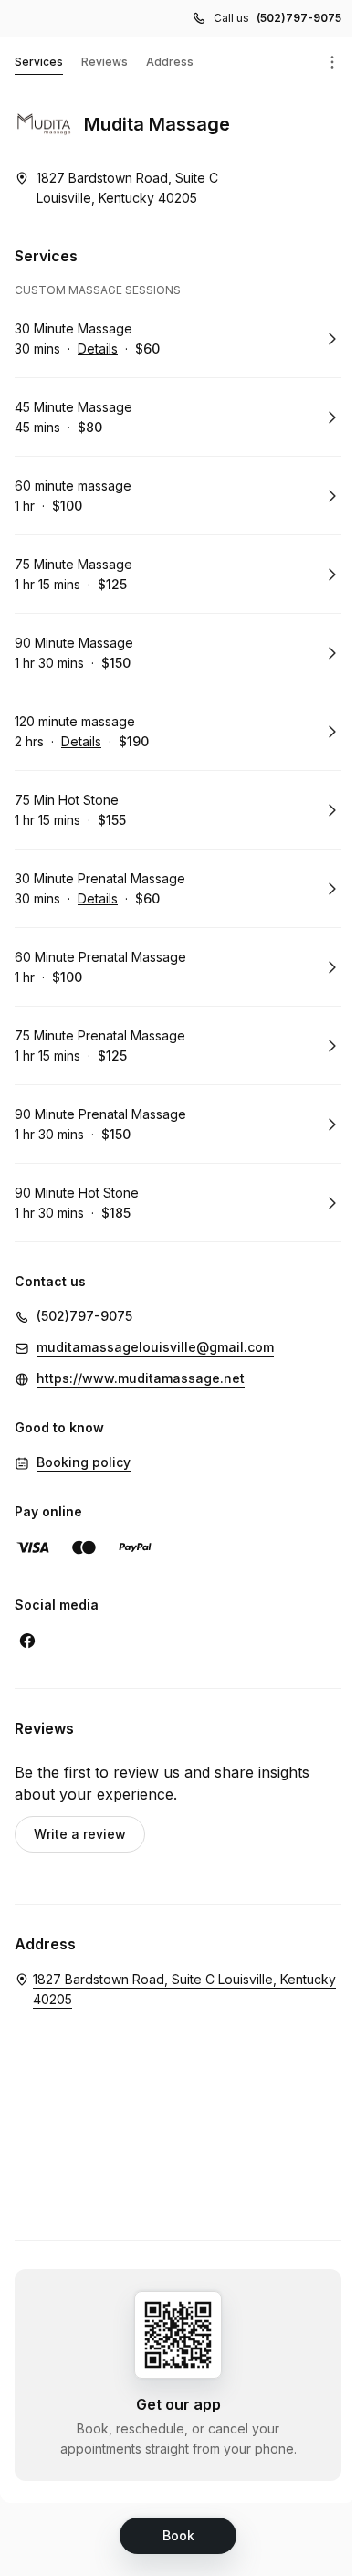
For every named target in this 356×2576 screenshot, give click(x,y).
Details (98, 348)
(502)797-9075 (299, 18)
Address (170, 62)
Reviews (105, 62)
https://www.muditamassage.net (141, 1378)
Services (39, 62)
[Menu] (332, 62)
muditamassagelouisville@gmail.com (155, 1347)
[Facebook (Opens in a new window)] (27, 1641)
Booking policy (84, 1462)
